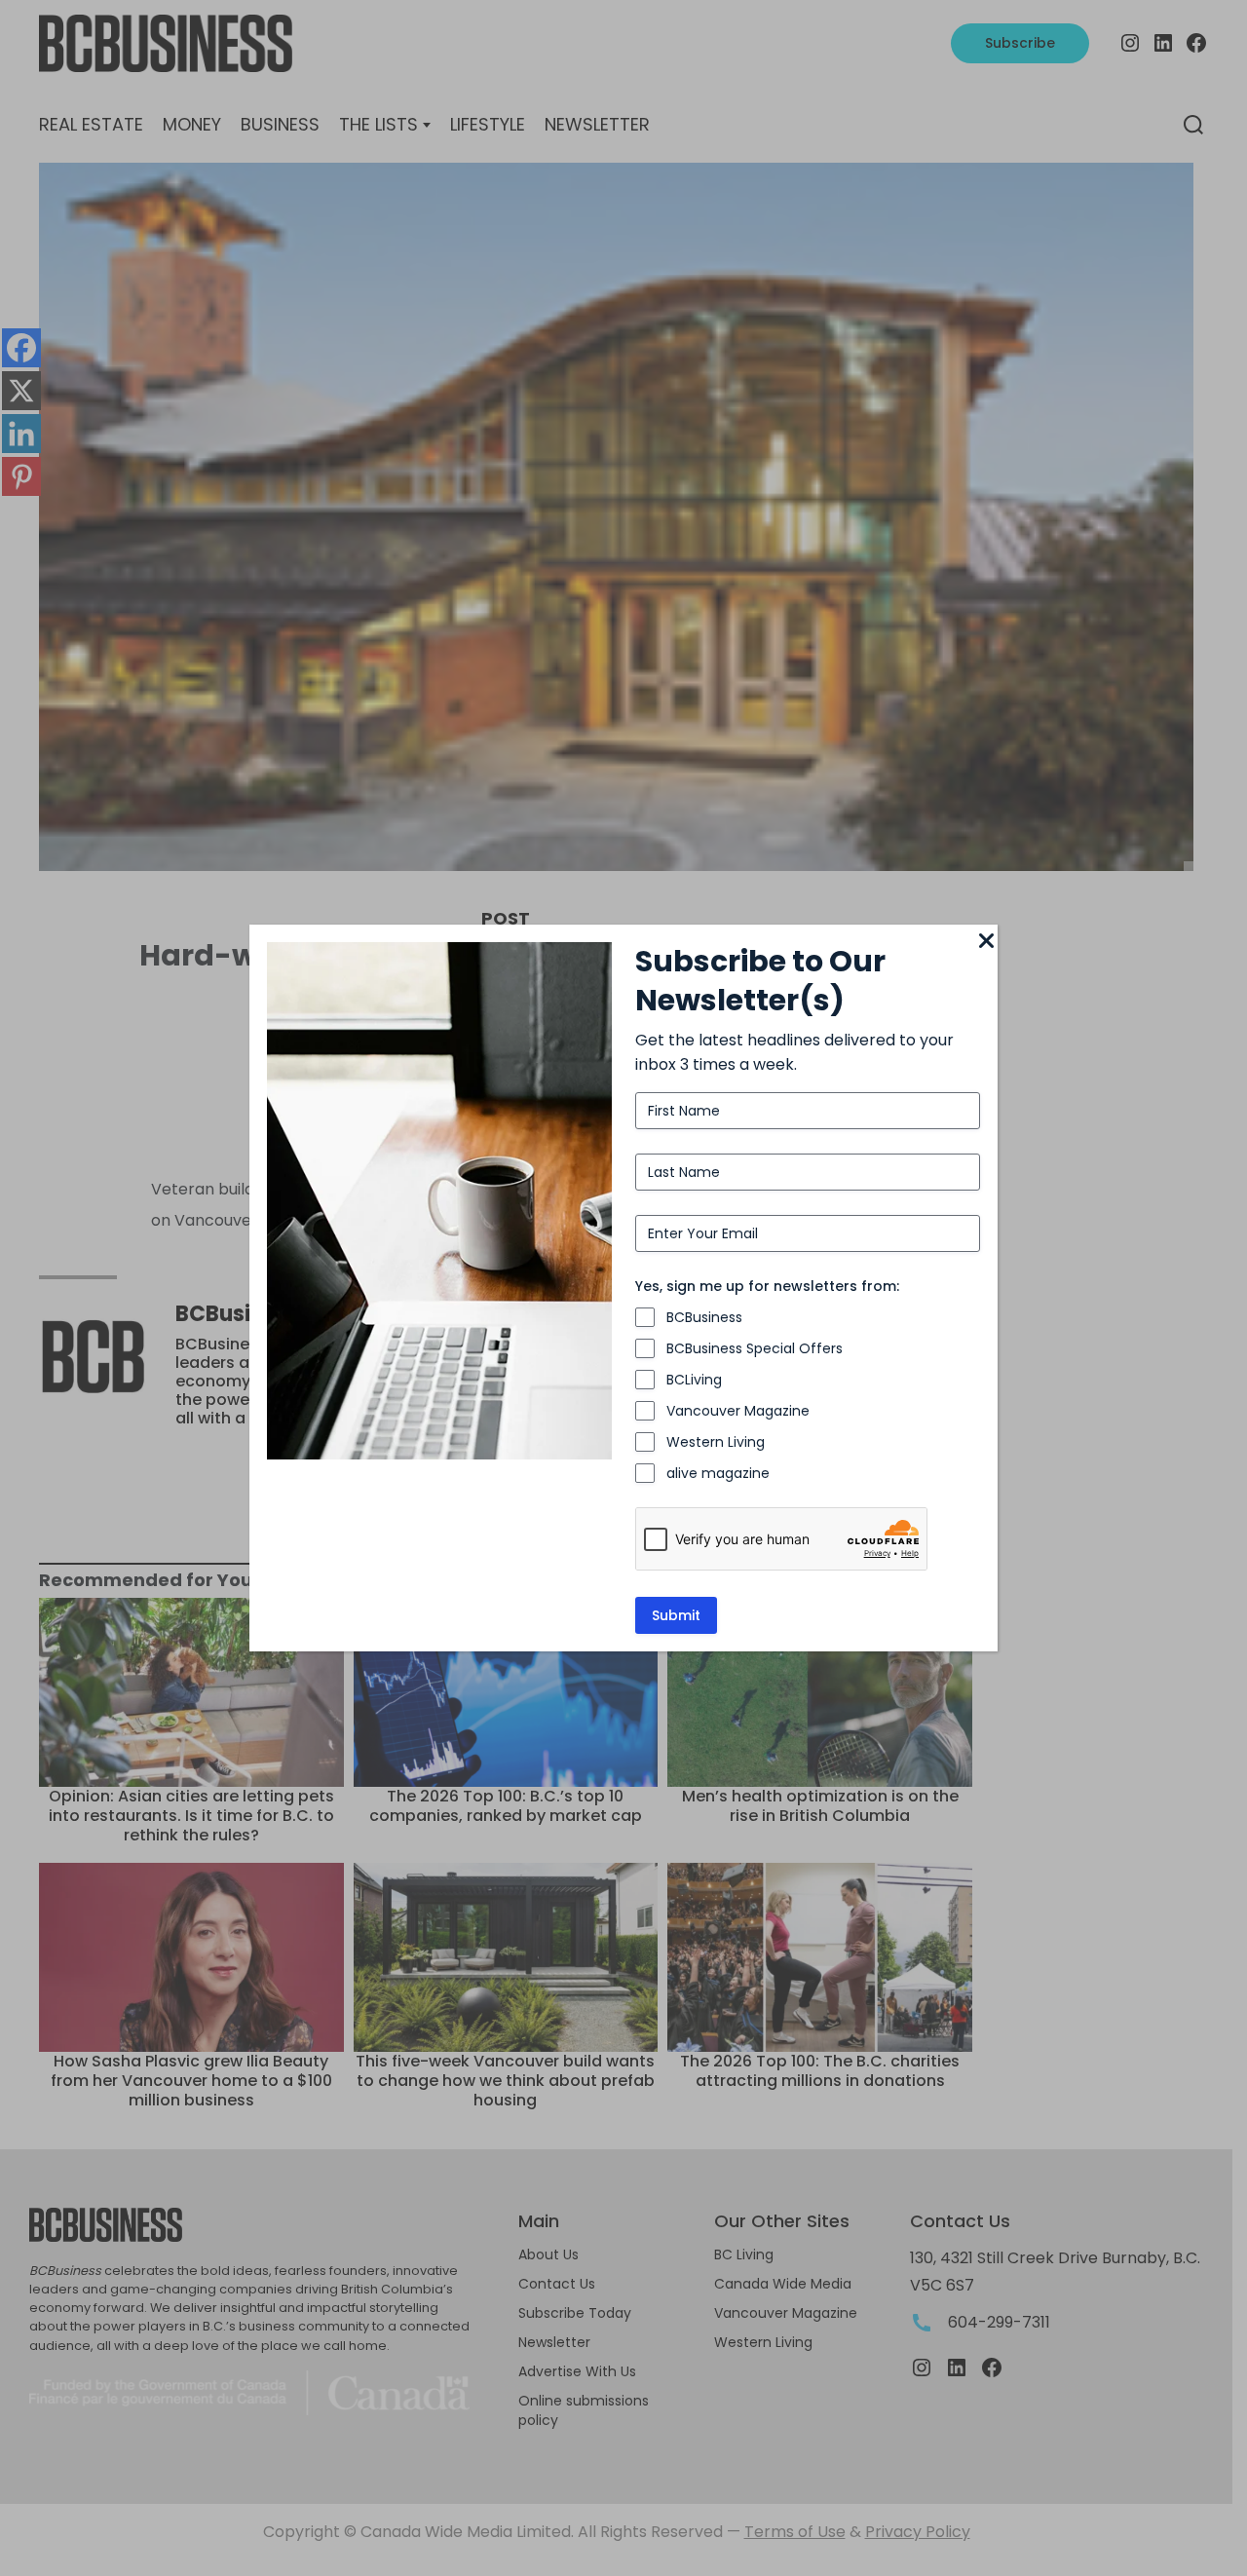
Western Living (716, 1442)
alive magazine (718, 1473)
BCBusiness (704, 1317)
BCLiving (694, 1380)
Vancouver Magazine (738, 1411)
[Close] (986, 942)
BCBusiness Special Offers (755, 1348)
